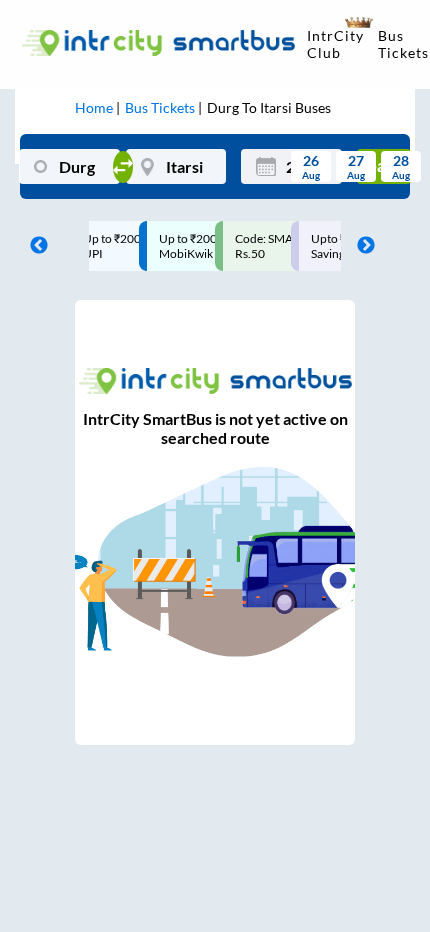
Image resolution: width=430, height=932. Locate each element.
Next (361, 246)
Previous (34, 246)
